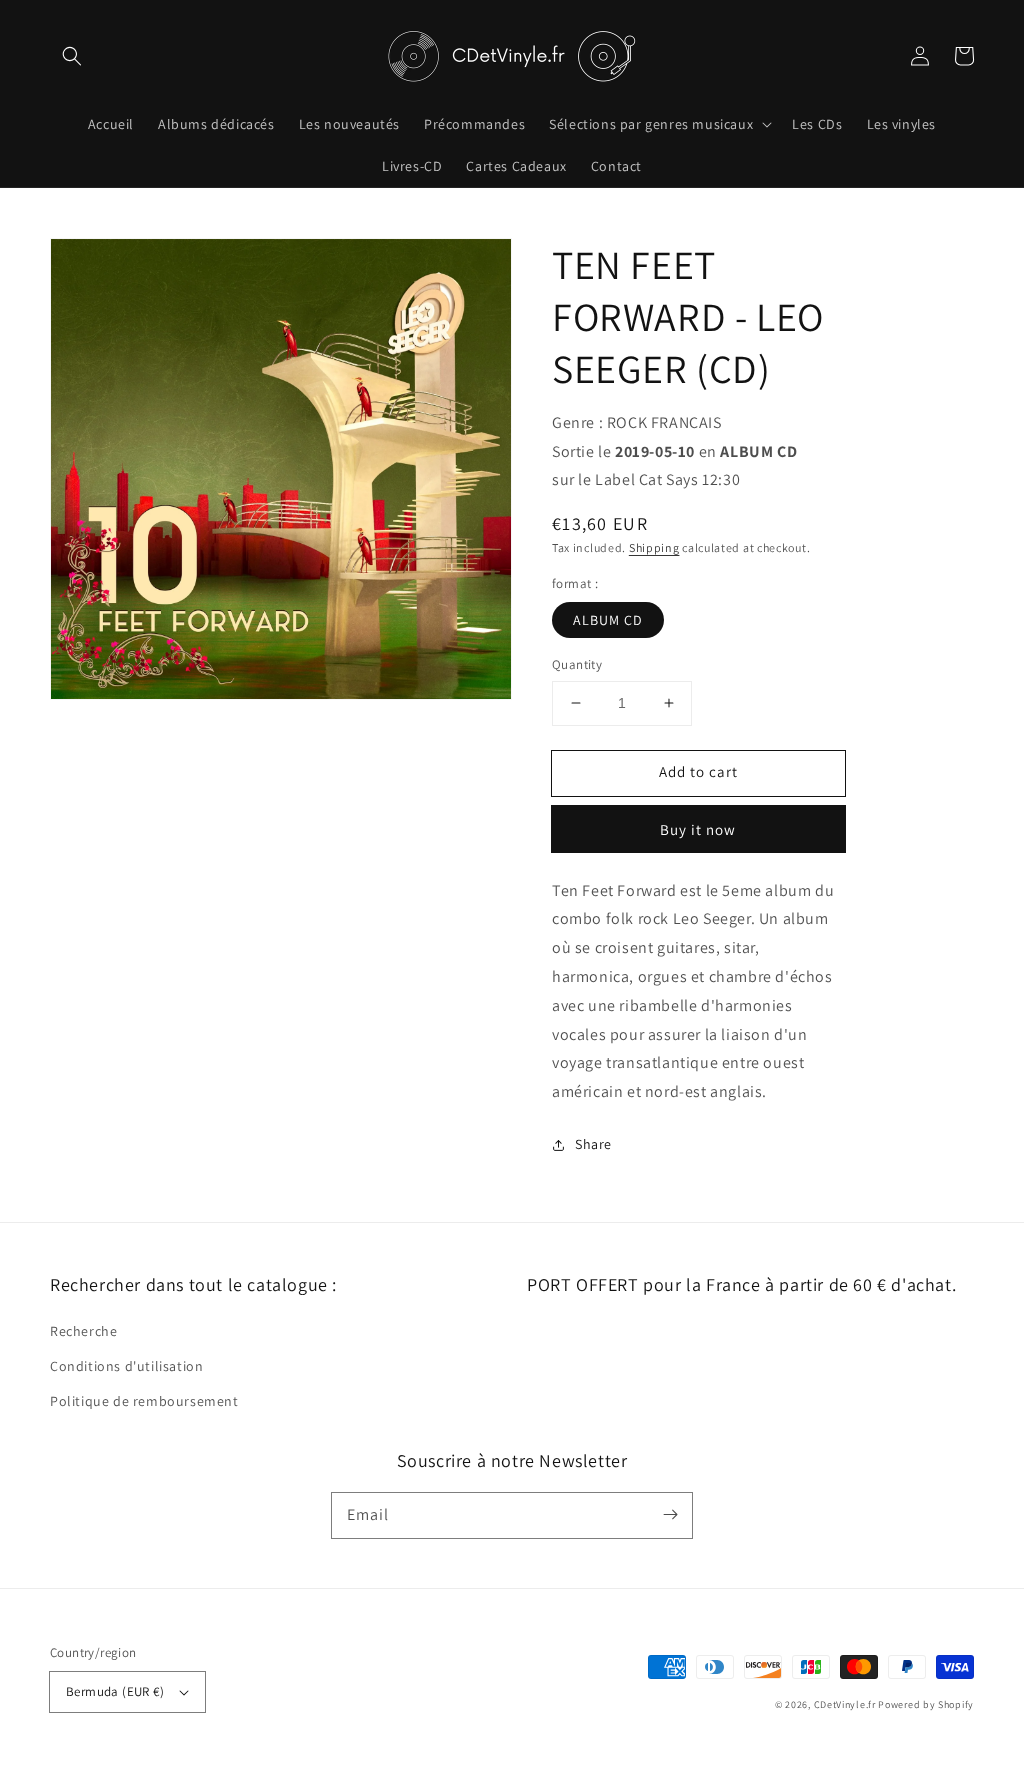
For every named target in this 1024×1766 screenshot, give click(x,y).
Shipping (654, 547)
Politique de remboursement (144, 1401)
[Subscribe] (670, 1515)
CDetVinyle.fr (845, 1704)
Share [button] (593, 1144)
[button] (72, 56)
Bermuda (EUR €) (115, 1691)
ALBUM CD (608, 620)
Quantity (577, 664)
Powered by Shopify (926, 1704)
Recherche (83, 1331)
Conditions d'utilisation (126, 1366)
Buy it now (698, 829)
